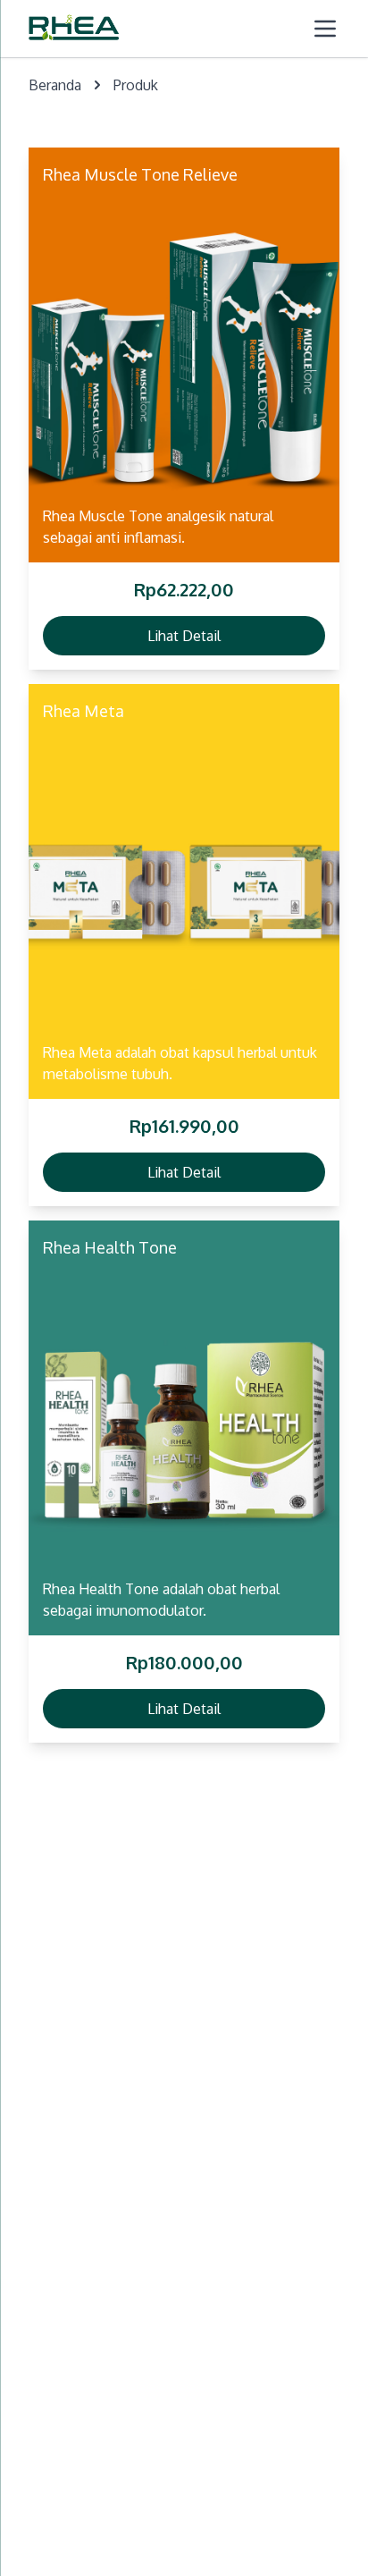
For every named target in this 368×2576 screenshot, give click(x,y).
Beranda (55, 85)
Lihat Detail (184, 636)
